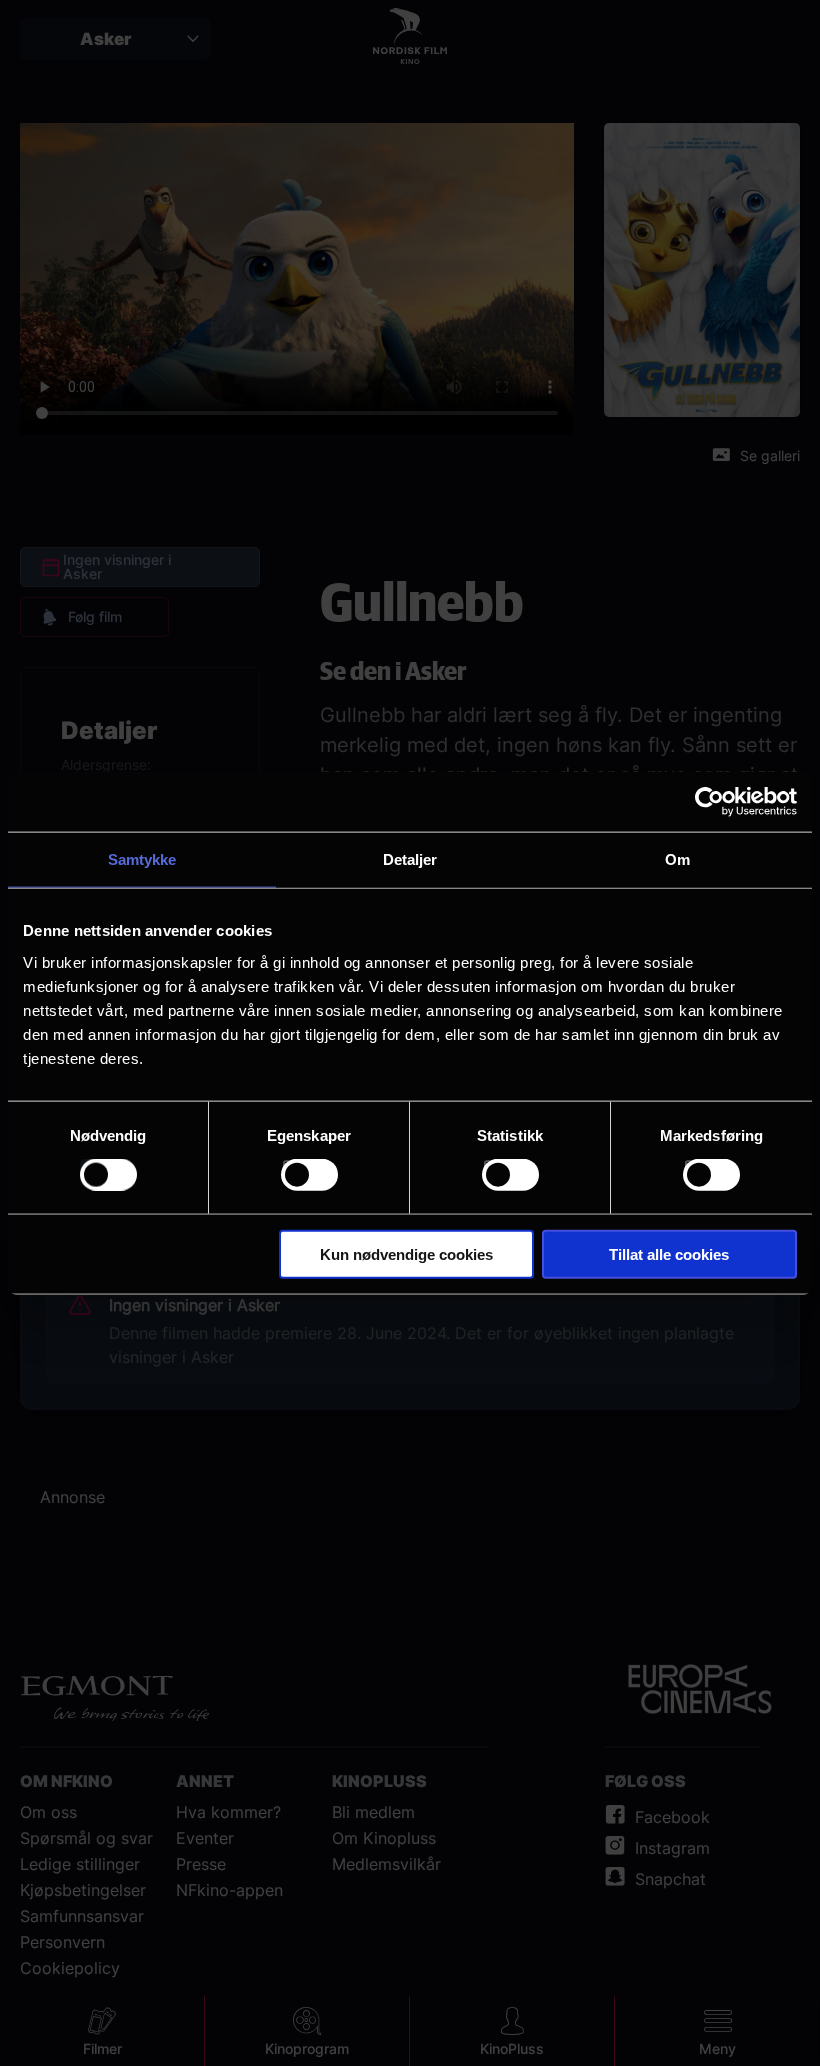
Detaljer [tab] (410, 859)
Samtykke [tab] (142, 859)
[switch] (309, 1175)
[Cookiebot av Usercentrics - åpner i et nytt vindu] (709, 802)
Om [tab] (677, 859)
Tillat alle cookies (669, 1253)
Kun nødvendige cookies (406, 1253)
